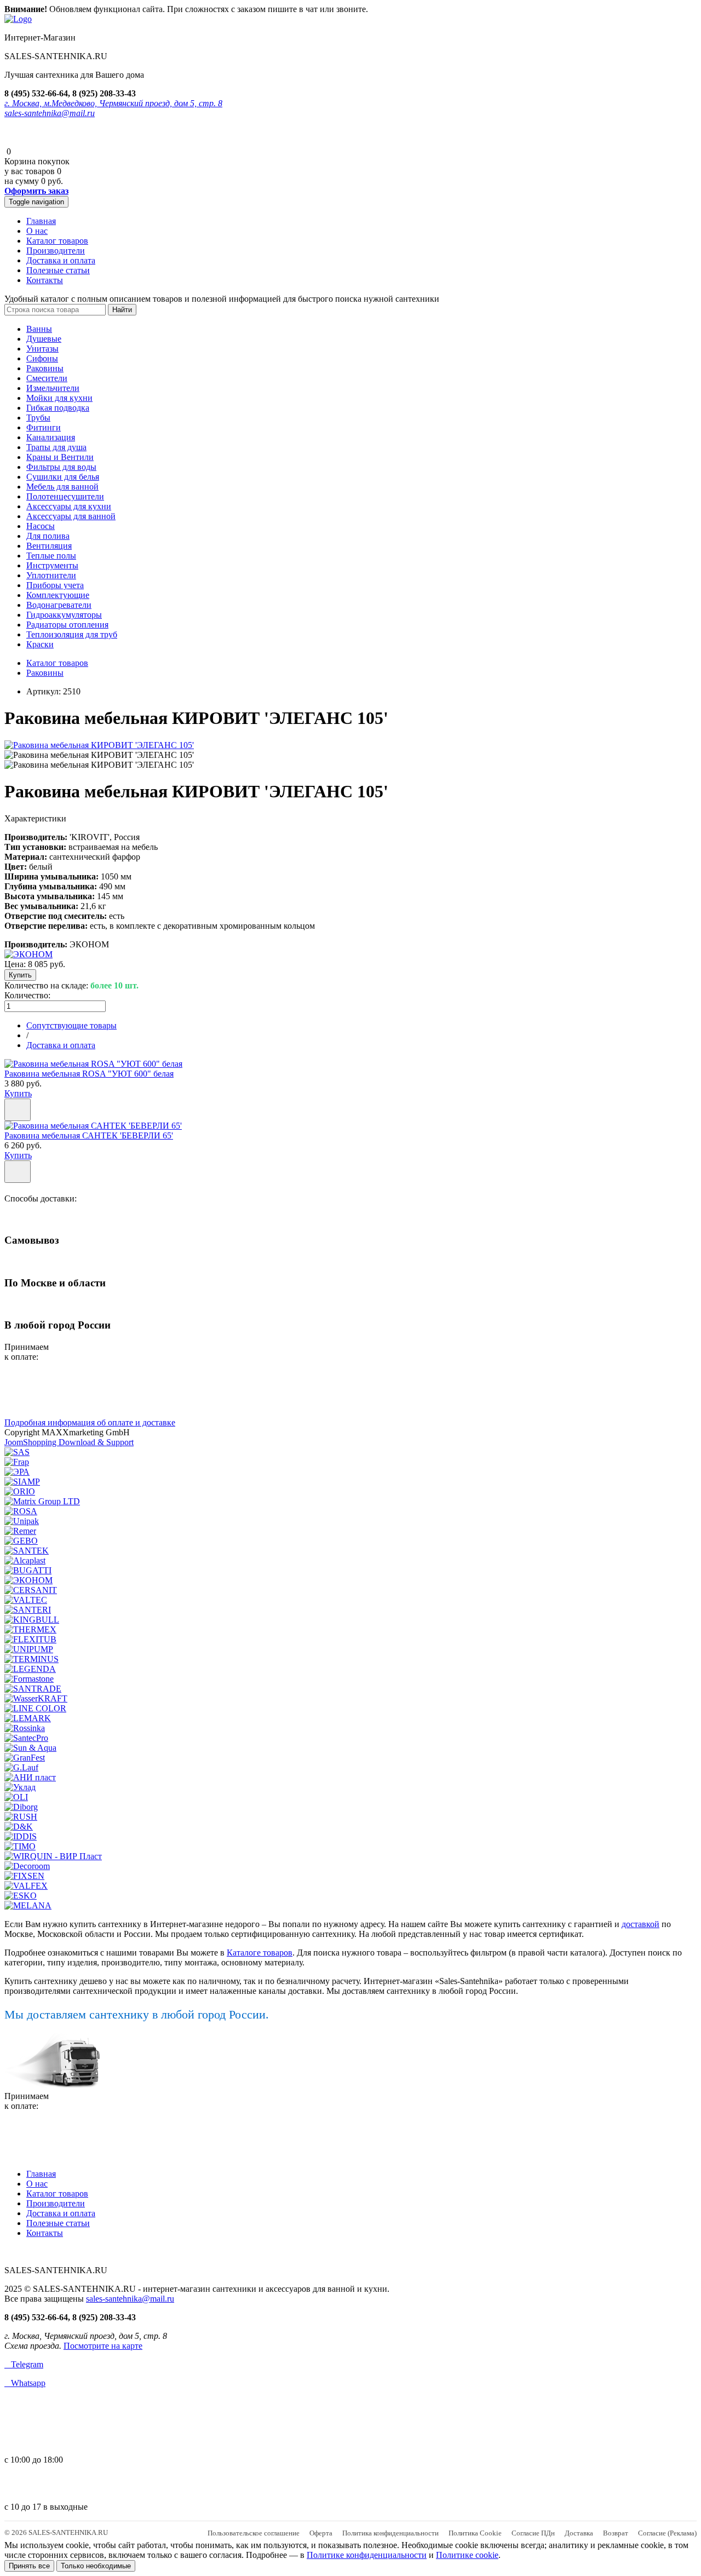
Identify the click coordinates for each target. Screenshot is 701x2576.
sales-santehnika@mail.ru (50, 113)
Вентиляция (49, 546)
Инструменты (52, 565)
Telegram (24, 2364)
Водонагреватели (59, 605)
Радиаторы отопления (67, 625)
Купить (18, 1093)
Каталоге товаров (260, 1953)
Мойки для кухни (59, 398)
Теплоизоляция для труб (72, 634)
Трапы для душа (56, 447)
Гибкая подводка (58, 408)
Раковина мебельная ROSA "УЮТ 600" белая (89, 1074)
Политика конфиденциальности (390, 2533)
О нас (37, 231)
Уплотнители (51, 575)
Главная (41, 221)
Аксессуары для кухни (69, 506)
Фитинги (44, 427)
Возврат (616, 2533)
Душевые (44, 339)
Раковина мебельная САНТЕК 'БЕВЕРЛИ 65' (89, 1135)
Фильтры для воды (61, 467)
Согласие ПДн (533, 2533)
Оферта (321, 2533)
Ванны (39, 329)
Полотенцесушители (65, 496)
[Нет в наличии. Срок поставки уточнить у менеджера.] (18, 1172)
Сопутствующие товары (71, 1025)
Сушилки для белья (63, 477)
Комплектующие (58, 595)
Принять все (29, 2566)
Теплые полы (51, 556)
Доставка (579, 2533)
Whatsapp (25, 2383)
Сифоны (42, 358)
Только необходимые (96, 2566)
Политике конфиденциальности (367, 2555)
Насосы (41, 526)
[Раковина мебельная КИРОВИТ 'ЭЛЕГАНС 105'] (99, 745)
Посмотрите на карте (103, 2346)
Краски (40, 644)
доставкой (640, 1924)
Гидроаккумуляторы (64, 615)
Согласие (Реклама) (667, 2533)
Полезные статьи (58, 270)
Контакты (45, 280)
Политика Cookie (475, 2533)
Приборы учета (55, 585)
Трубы (38, 418)
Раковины (45, 368)
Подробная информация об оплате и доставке (90, 1422)
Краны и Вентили (60, 457)
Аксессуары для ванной (71, 516)
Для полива (48, 536)
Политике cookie (467, 2555)
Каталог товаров (57, 241)
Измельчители (53, 388)
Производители (56, 251)
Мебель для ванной (62, 487)
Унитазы (42, 349)
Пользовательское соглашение (254, 2533)
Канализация (51, 437)
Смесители (47, 378)
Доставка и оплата (61, 260)
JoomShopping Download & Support (69, 1442)
